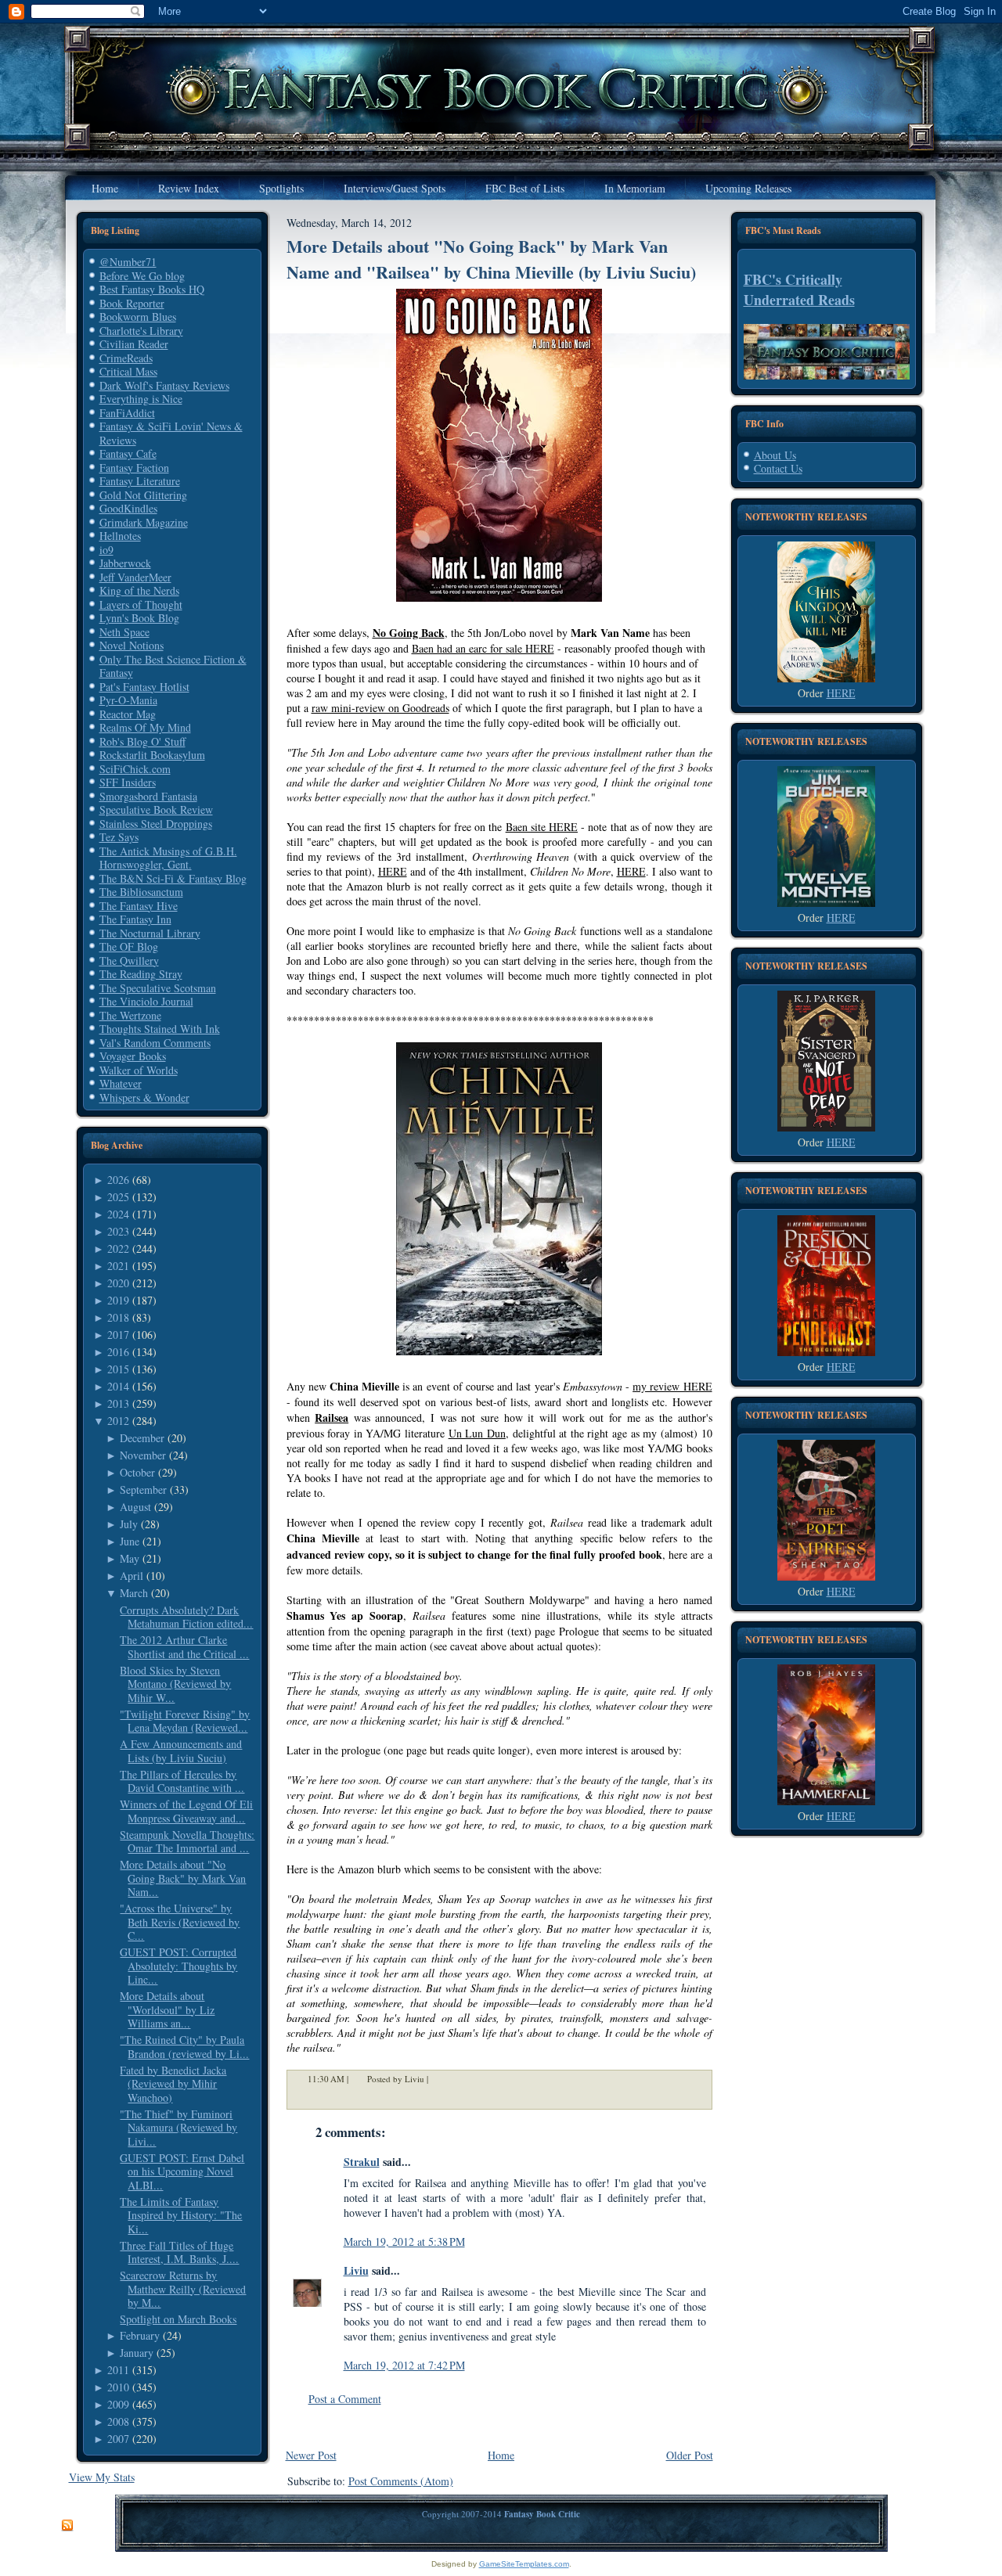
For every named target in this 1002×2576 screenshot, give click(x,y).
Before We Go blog (142, 276)
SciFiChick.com (135, 769)
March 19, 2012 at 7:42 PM (404, 2365)
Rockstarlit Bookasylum (152, 755)
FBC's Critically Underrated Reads (799, 290)
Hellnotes (120, 536)
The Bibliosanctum (141, 892)
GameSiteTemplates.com (524, 2564)
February (140, 2335)
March (134, 1593)
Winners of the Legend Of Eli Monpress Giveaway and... (186, 1811)
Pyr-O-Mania (128, 700)
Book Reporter (132, 303)
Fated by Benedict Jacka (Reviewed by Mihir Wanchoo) (173, 2084)
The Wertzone (130, 1015)
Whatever (121, 1083)
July (129, 1524)
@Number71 (128, 262)
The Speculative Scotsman (158, 988)
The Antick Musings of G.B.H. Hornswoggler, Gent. (168, 858)
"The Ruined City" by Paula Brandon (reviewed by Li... (184, 2047)
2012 (118, 1421)
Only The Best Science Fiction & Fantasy (173, 666)
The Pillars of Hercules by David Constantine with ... (182, 1781)
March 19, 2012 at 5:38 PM (404, 2241)
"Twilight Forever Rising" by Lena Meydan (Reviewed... (185, 1721)
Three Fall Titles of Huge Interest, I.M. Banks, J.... (179, 2252)
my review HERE (672, 1386)
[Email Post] (438, 2079)
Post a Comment (345, 2399)
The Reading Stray (141, 974)
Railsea (332, 1418)
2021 (118, 1266)
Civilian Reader (134, 344)
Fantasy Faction (134, 468)
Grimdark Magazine (144, 522)
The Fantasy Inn (135, 919)
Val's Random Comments (155, 1043)
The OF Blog (129, 946)
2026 (118, 1180)
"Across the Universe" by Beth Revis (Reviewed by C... (180, 1922)
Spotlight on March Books (178, 2319)
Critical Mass (128, 371)
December (142, 1438)
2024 (118, 1214)
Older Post (690, 2455)
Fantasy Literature (140, 481)
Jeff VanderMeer (135, 577)
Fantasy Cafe (128, 453)
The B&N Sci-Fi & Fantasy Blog (173, 878)
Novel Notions (132, 645)
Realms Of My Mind (145, 727)
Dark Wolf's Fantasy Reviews (164, 385)
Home (501, 2455)
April (132, 1576)
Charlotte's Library (141, 331)
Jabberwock (125, 563)
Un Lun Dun (477, 1433)
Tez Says (119, 837)
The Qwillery (129, 961)
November (143, 1455)
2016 (118, 1352)
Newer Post (311, 2455)
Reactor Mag (128, 714)
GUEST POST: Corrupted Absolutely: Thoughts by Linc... (178, 1966)
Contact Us (778, 468)
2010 (118, 2387)
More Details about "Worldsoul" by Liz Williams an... (167, 2009)
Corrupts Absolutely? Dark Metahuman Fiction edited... (186, 1617)
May (130, 1558)
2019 (118, 1300)
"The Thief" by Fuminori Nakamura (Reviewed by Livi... (178, 2128)
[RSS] (67, 2526)
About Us (775, 455)
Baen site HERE (542, 827)
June (130, 1541)
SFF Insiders (128, 782)
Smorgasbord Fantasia (148, 796)
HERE (393, 871)
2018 (118, 1317)
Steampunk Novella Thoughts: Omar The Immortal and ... (187, 1842)
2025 (118, 1197)
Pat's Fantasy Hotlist (144, 687)
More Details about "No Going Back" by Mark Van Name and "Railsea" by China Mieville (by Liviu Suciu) (491, 259)
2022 (118, 1248)
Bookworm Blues (138, 317)
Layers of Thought (141, 604)
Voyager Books (133, 1056)
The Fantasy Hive (139, 906)
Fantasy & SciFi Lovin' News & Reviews (171, 433)
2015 (118, 1369)
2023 (118, 1231)
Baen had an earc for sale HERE (483, 648)
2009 (118, 2404)
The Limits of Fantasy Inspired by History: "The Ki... (181, 2215)
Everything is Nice (141, 399)
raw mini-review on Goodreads (380, 708)
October (137, 1472)
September (143, 1489)
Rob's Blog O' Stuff (142, 741)
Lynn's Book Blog (139, 618)
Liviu (356, 2270)
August (135, 1507)
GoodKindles (128, 508)
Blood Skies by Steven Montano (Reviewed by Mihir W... (175, 1684)
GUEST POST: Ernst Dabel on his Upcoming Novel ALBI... (182, 2171)
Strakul (362, 2162)
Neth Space (124, 632)
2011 (118, 2370)
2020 (118, 1283)
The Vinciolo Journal (146, 1001)
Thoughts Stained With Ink (160, 1029)
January (137, 2353)
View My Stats (102, 2477)
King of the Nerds (139, 590)
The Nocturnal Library (150, 933)
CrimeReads (126, 358)
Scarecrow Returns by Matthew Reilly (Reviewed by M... (183, 2289)
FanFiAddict (127, 413)
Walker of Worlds (139, 1070)
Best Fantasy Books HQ (152, 289)
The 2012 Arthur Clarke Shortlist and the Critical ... (184, 1647)
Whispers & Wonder (144, 1097)
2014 (118, 1386)
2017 (118, 1335)
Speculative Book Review (156, 809)
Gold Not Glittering (143, 495)
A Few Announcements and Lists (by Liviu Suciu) (181, 1751)
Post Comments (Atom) (401, 2481)
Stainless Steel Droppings (156, 824)
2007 (118, 2439)
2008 (118, 2421)
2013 (118, 1403)
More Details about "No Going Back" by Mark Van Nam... (183, 1878)
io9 (106, 550)
